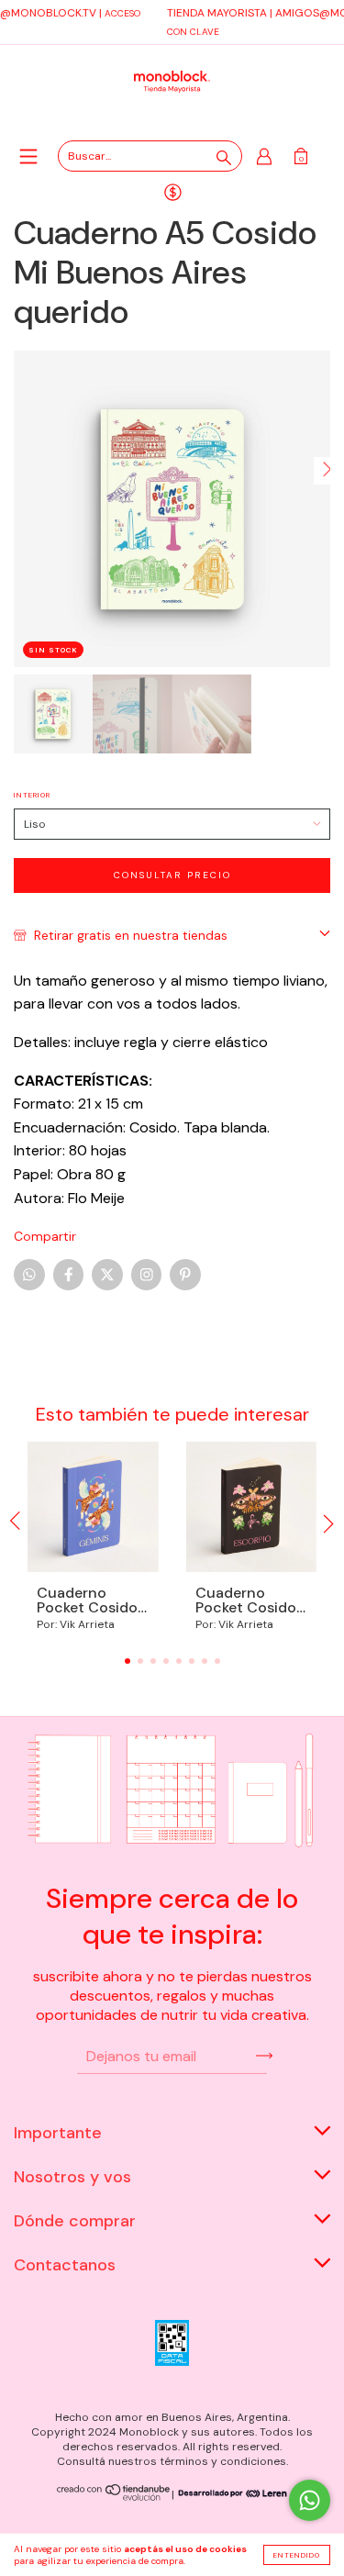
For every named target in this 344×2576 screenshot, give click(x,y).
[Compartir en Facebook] (69, 1275)
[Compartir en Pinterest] (185, 1275)
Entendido (297, 2555)
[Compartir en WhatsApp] (29, 1275)
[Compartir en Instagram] (147, 1275)
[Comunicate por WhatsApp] (310, 2500)
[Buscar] (224, 158)
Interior (32, 795)
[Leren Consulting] (230, 2494)
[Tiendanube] (114, 2498)
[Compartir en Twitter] (107, 1275)
